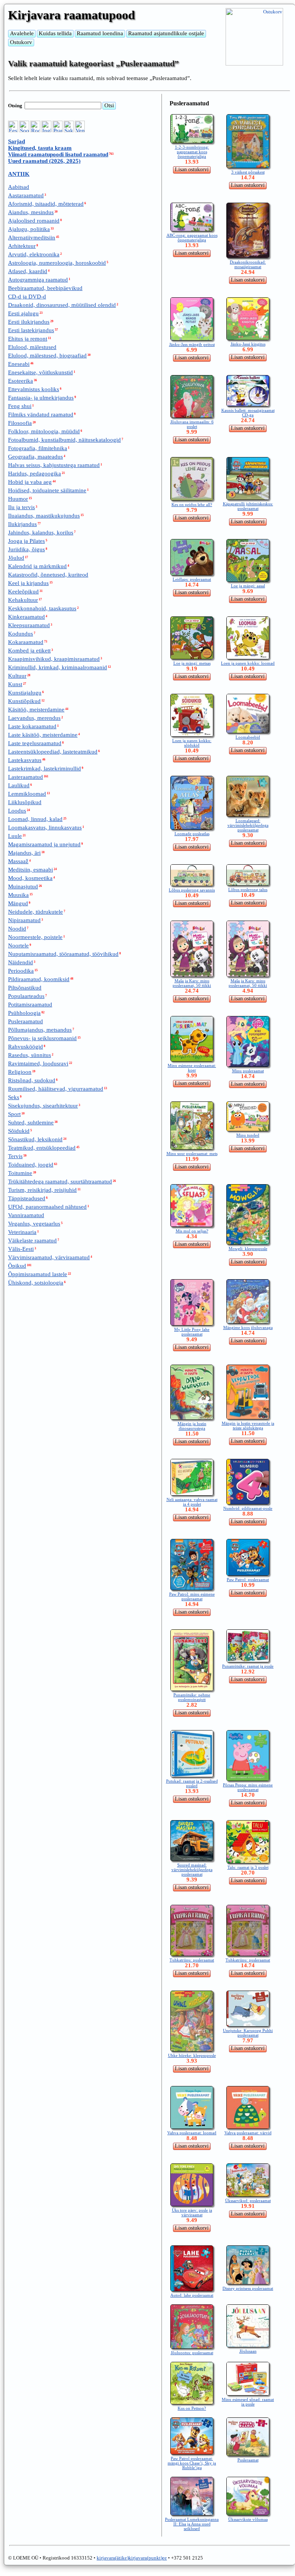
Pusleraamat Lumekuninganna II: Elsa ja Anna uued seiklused (192, 2524)
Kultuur (17, 676)
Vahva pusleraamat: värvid (248, 2133)
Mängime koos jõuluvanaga (248, 1327)
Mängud (18, 903)
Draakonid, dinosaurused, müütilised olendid (62, 305)
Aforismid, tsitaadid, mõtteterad (46, 204)
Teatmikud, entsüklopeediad (42, 1148)
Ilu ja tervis (21, 507)
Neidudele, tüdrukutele (35, 912)
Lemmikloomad (27, 794)
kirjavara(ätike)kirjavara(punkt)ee (132, 2558)
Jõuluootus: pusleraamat (192, 2353)
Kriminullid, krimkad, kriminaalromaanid (58, 667)
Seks (14, 1097)
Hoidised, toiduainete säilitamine (47, 490)
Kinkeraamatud (26, 617)
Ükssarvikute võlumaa (248, 2519)
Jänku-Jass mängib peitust (192, 344)
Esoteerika (21, 381)
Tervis (15, 1156)
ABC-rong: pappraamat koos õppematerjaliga (192, 238)
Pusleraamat (248, 2460)
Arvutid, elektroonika (34, 254)
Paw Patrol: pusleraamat (248, 1580)
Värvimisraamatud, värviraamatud (49, 1257)
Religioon (20, 1072)
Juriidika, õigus (26, 549)
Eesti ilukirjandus (29, 322)
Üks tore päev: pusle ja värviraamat (192, 2212)
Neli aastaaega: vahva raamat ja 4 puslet (192, 1502)
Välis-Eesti (21, 1249)
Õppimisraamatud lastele (38, 1274)
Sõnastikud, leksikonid (35, 1139)
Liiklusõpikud (25, 802)
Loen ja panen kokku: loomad (248, 663)
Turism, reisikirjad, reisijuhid (42, 1190)
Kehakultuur (23, 600)
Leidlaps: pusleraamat (192, 579)
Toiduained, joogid (31, 1165)
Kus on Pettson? (192, 2408)
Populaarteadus (26, 996)
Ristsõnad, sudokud (32, 1080)
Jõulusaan (248, 2351)
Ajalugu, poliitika (29, 229)
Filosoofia (20, 423)
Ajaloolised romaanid (34, 221)
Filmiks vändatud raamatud (41, 415)
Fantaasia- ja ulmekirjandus (41, 398)
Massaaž (18, 861)
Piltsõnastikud (25, 988)
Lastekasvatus (25, 760)
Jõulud (16, 558)
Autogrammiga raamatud (38, 280)
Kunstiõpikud (24, 701)
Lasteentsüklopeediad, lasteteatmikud (53, 752)
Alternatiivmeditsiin (32, 238)
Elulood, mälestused (32, 347)
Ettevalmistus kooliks (34, 389)
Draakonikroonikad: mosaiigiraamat (248, 264)
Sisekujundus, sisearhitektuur (43, 1106)
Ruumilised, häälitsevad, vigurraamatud (56, 1089)
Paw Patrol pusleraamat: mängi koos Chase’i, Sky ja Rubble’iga (192, 2463)
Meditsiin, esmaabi (30, 870)
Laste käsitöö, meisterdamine (43, 735)
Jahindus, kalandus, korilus (41, 533)
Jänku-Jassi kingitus (248, 344)
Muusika (18, 895)
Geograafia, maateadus (35, 457)
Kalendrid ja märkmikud (37, 566)
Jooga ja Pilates (26, 541)
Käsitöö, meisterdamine (36, 710)
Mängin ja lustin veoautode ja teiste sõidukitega (248, 1426)
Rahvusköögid (26, 1047)
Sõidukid (19, 1131)
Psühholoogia (24, 1013)
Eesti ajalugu (23, 313)
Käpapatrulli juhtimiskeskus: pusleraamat (248, 506)
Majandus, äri (24, 853)
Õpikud (17, 1266)
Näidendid (21, 962)
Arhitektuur (22, 246)
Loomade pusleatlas (192, 834)
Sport (14, 1114)
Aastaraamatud (26, 195)
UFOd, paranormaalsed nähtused (47, 1207)
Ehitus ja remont (28, 339)
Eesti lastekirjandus (31, 330)
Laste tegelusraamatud (35, 743)
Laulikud (19, 785)
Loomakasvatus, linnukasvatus (45, 828)
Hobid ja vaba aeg (30, 482)
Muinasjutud (23, 887)
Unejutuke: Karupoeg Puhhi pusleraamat (248, 2033)
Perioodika (21, 971)
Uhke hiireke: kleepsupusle (192, 2055)
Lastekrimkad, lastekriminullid (44, 769)
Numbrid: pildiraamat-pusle (248, 1508)
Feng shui (20, 406)
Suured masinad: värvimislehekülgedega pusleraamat (192, 1870)
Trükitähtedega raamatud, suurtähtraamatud (60, 1181)
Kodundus (21, 634)
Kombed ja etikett (29, 651)
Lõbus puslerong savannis (192, 890)
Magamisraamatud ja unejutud (44, 844)
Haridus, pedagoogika (35, 474)
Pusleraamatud (26, 1021)
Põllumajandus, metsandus (40, 1030)
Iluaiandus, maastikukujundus (44, 516)
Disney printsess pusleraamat (248, 2288)
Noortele (18, 946)
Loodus (17, 811)
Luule (15, 836)
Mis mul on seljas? (192, 1231)
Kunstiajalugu (25, 693)
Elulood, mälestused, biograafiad (47, 356)
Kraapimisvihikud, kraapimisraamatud (54, 659)
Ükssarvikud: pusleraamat (248, 2201)
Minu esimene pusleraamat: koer (192, 1068)
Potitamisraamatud (30, 1005)
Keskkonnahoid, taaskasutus (42, 608)
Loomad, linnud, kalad (35, 819)
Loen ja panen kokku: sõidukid (192, 743)
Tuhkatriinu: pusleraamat (192, 1960)
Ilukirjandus (22, 524)
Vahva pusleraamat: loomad (192, 2133)
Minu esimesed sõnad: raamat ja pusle (248, 2402)
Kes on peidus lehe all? (192, 505)
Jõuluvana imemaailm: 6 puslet (192, 424)
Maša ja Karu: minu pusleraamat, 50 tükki (192, 983)
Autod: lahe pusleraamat (192, 2295)
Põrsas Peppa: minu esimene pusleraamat (248, 1787)
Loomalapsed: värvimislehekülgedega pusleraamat (248, 825)
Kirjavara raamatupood (72, 15)
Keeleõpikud (23, 592)
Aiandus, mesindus (31, 212)
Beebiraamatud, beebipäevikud (45, 288)
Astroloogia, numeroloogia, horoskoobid (57, 263)
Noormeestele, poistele (35, 937)
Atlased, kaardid (28, 271)
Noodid (17, 929)
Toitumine (20, 1173)
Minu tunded (248, 1135)
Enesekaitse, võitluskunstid (40, 372)
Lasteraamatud (26, 777)
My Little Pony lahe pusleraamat (192, 1332)
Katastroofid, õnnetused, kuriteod (48, 575)
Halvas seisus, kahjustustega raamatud (54, 465)
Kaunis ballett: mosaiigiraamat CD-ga (248, 413)
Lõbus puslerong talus (248, 890)
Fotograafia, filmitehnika (38, 448)
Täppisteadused (27, 1198)
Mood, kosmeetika (30, 878)
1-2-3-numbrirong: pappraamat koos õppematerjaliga (192, 152)
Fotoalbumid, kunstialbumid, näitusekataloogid (64, 440)
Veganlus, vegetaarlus (34, 1224)
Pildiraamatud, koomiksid (39, 979)
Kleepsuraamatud (29, 625)
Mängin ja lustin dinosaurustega (192, 1426)
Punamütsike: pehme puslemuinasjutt (192, 1697)
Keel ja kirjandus (28, 583)
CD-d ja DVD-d (27, 297)
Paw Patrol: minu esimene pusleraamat (192, 1596)
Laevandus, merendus (34, 718)
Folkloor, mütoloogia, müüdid (44, 431)
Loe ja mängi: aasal (248, 586)
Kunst (15, 684)
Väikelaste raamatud (32, 1240)
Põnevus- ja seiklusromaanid (42, 1038)
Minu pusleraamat (248, 1071)
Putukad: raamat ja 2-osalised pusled (192, 1783)
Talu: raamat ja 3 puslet (248, 1867)
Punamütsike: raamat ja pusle (248, 1666)
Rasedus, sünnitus (30, 1055)
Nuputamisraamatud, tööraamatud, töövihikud (63, 954)
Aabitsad (19, 187)
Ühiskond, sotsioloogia (36, 1283)
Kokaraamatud (26, 642)
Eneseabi (19, 364)
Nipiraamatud (24, 920)
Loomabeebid (248, 737)
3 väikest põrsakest (248, 172)
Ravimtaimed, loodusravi (38, 1064)
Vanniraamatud (26, 1215)
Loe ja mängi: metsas (192, 663)
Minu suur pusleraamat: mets (192, 1154)
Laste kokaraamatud (32, 726)
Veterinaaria (22, 1232)
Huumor (18, 499)
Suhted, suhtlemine (31, 1122)
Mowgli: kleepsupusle (248, 1249)
